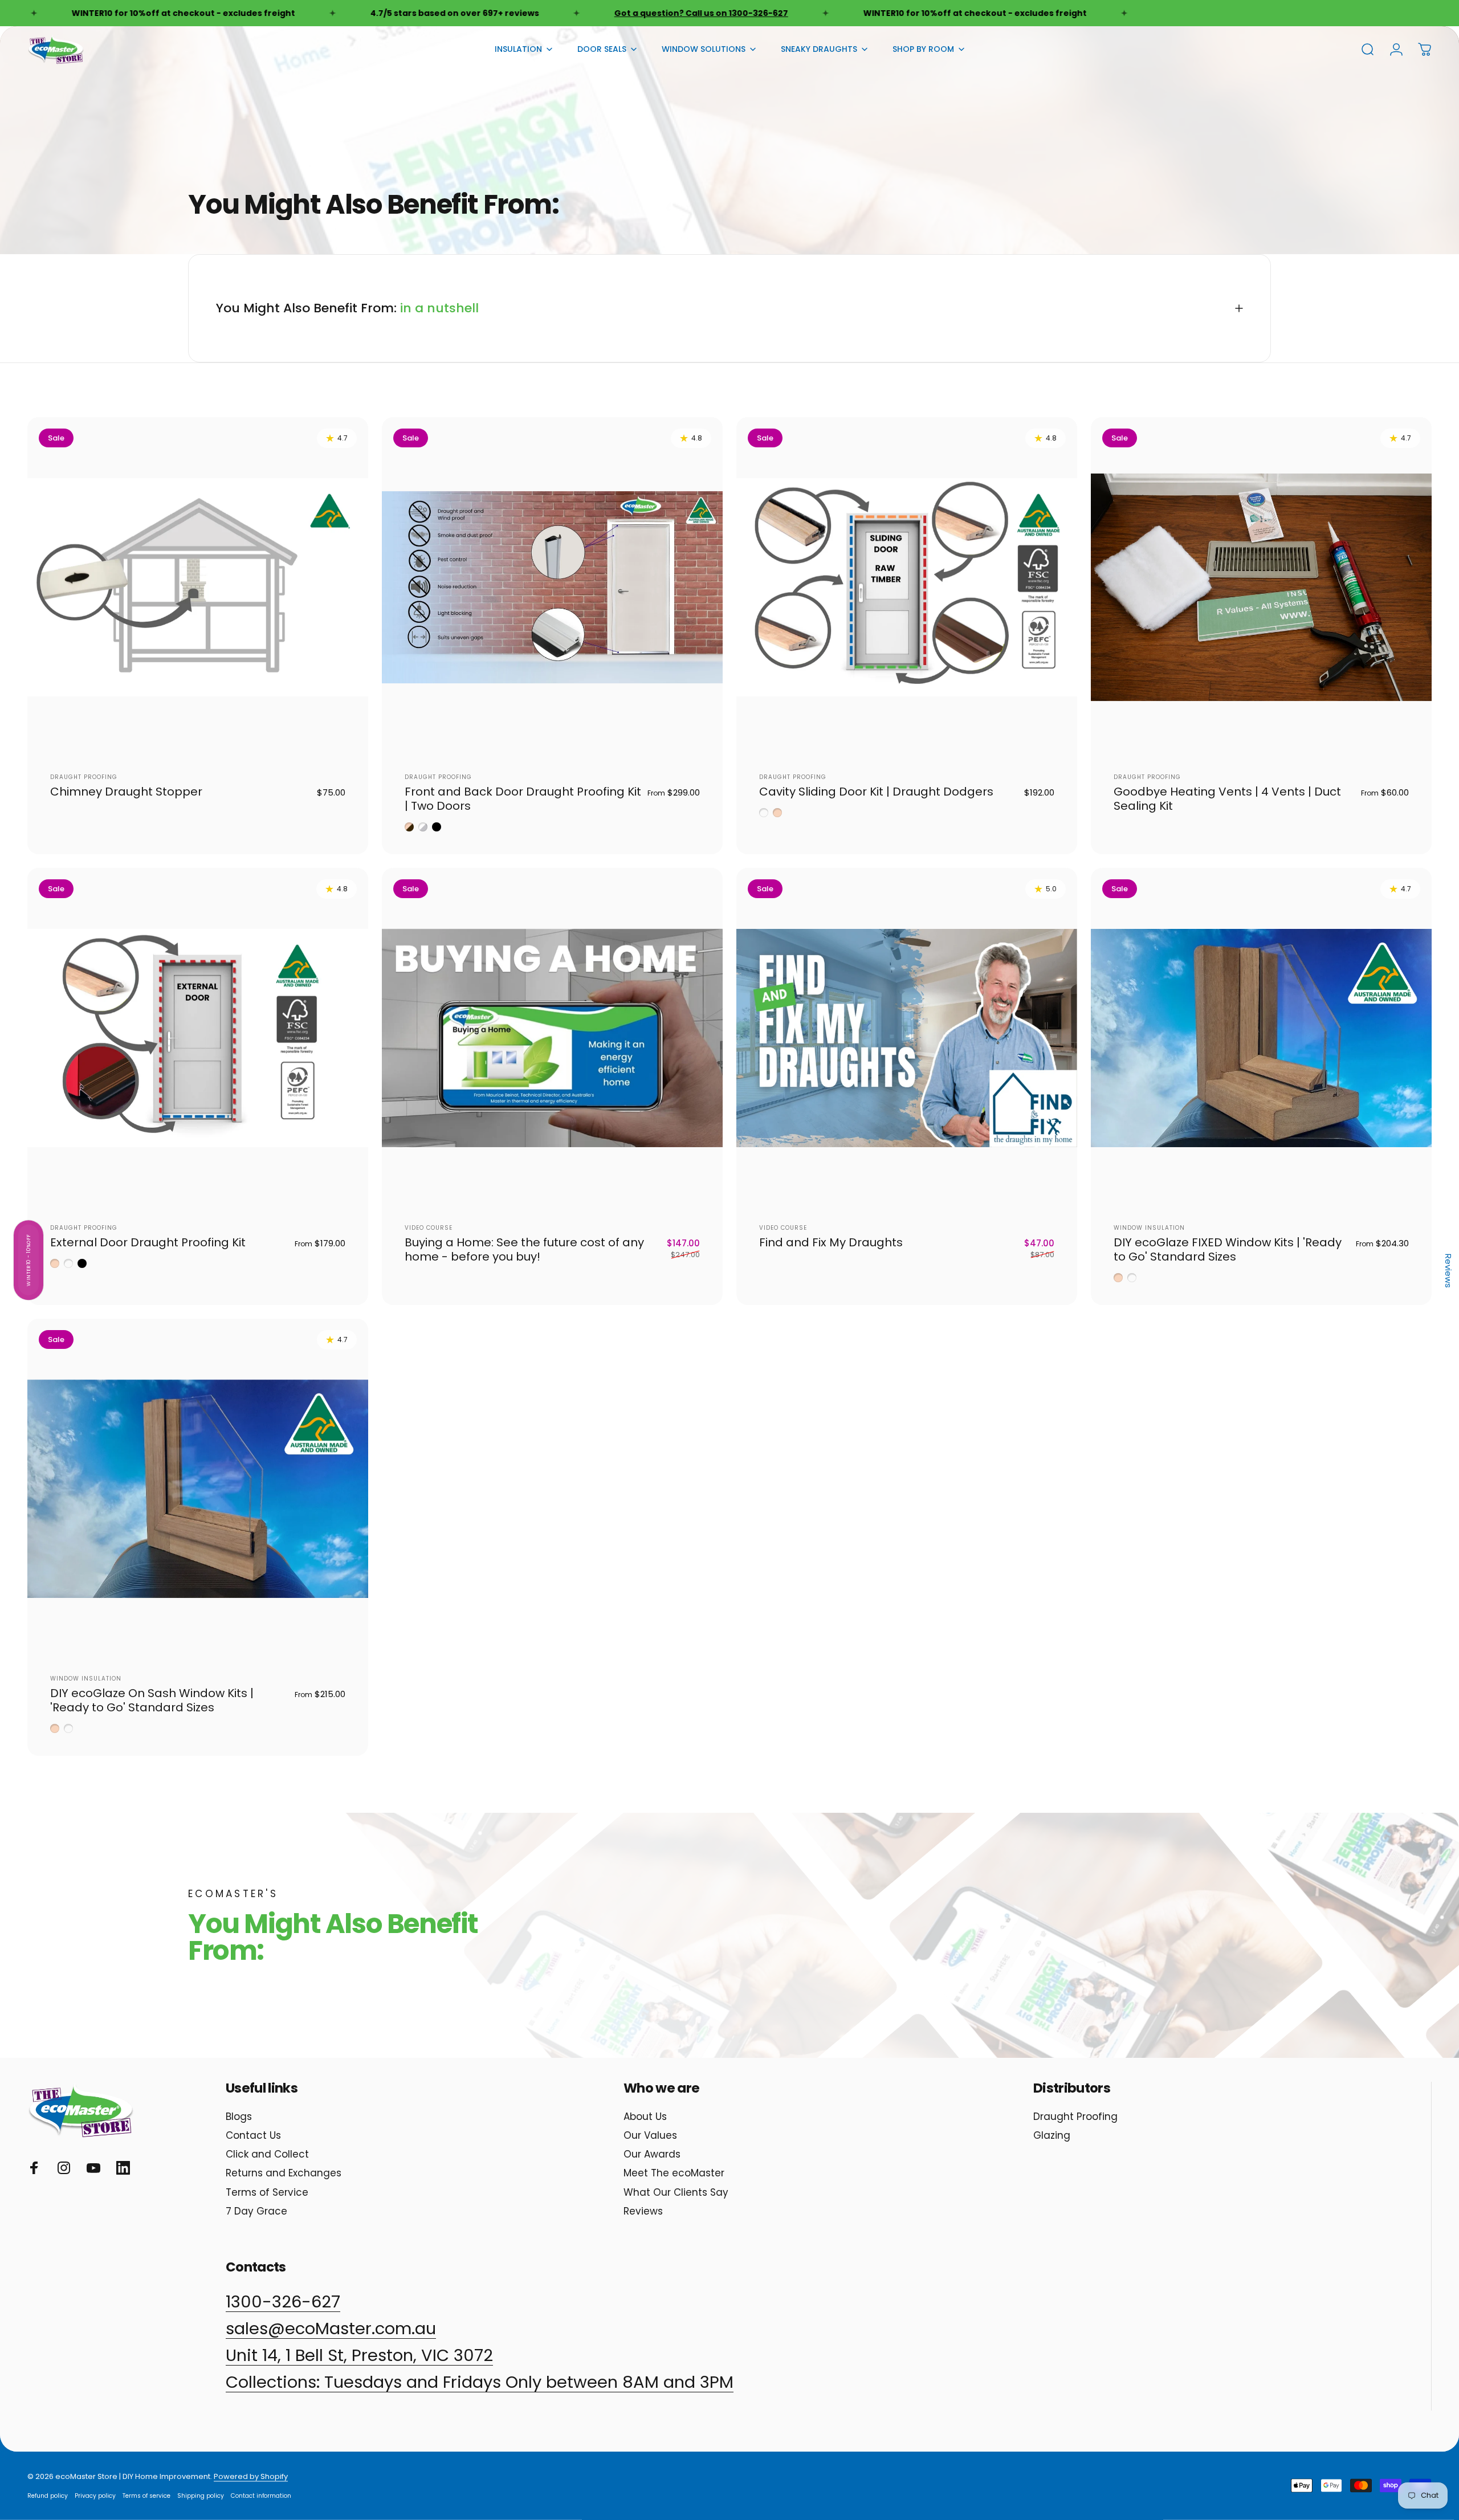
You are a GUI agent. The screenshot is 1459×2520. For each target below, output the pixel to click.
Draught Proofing (84, 777)
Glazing (1052, 2136)
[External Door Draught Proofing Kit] (198, 1038)
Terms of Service (267, 2193)
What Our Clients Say (676, 2193)
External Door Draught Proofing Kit (148, 1242)
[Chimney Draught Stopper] (198, 588)
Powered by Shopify (251, 2476)
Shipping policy (201, 2496)
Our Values (650, 2136)
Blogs (239, 2117)
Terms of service (146, 2496)
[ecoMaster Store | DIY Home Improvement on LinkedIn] (123, 2168)
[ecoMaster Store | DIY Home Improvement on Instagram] (64, 2168)
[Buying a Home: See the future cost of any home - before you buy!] (552, 1038)
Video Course (429, 1228)
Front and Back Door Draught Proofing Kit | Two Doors (523, 799)
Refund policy (48, 2496)
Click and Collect (267, 2154)
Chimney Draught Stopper (126, 792)
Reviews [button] (1448, 1271)
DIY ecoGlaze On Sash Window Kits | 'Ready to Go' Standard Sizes (152, 1700)
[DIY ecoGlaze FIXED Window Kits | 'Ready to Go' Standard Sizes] (1261, 1038)
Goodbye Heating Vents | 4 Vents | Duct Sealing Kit (1227, 799)
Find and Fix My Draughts (831, 1242)
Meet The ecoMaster (674, 2173)
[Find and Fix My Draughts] (907, 1038)
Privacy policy (95, 2496)
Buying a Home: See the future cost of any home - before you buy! (524, 1249)
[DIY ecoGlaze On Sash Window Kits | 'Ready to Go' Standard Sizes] (198, 1489)
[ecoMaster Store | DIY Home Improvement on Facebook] (34, 2168)
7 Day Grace (256, 2211)
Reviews (643, 2211)
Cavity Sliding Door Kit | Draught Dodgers (876, 792)
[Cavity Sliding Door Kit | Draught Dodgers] (907, 588)
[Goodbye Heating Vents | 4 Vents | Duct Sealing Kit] (1261, 588)
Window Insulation (1149, 1228)
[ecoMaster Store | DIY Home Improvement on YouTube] (93, 2168)
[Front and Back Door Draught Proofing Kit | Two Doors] (552, 588)
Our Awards (652, 2154)
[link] (480, 2382)
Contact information (261, 2496)
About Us (645, 2117)
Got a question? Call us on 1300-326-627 (580, 13)
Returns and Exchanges (284, 2173)
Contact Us (253, 2136)
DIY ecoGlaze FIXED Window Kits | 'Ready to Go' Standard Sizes (1228, 1249)
